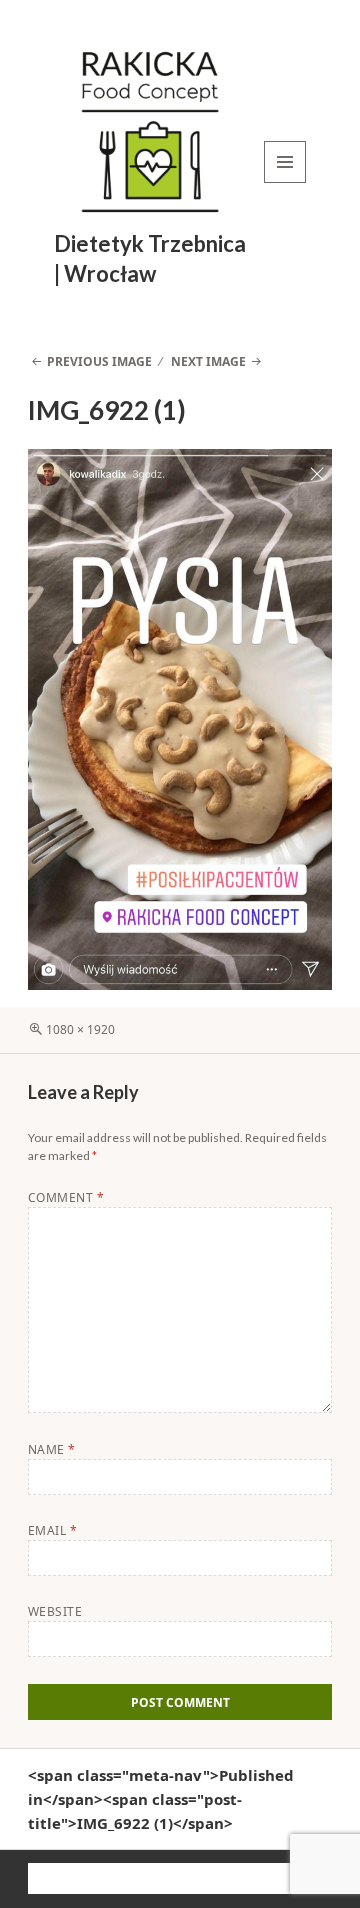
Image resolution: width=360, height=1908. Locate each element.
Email (52, 1530)
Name (52, 1449)
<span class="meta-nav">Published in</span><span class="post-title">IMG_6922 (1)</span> (161, 1799)
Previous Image (99, 361)
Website (55, 1611)
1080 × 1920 (80, 1029)
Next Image (208, 361)
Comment (66, 1197)
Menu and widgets (285, 182)
